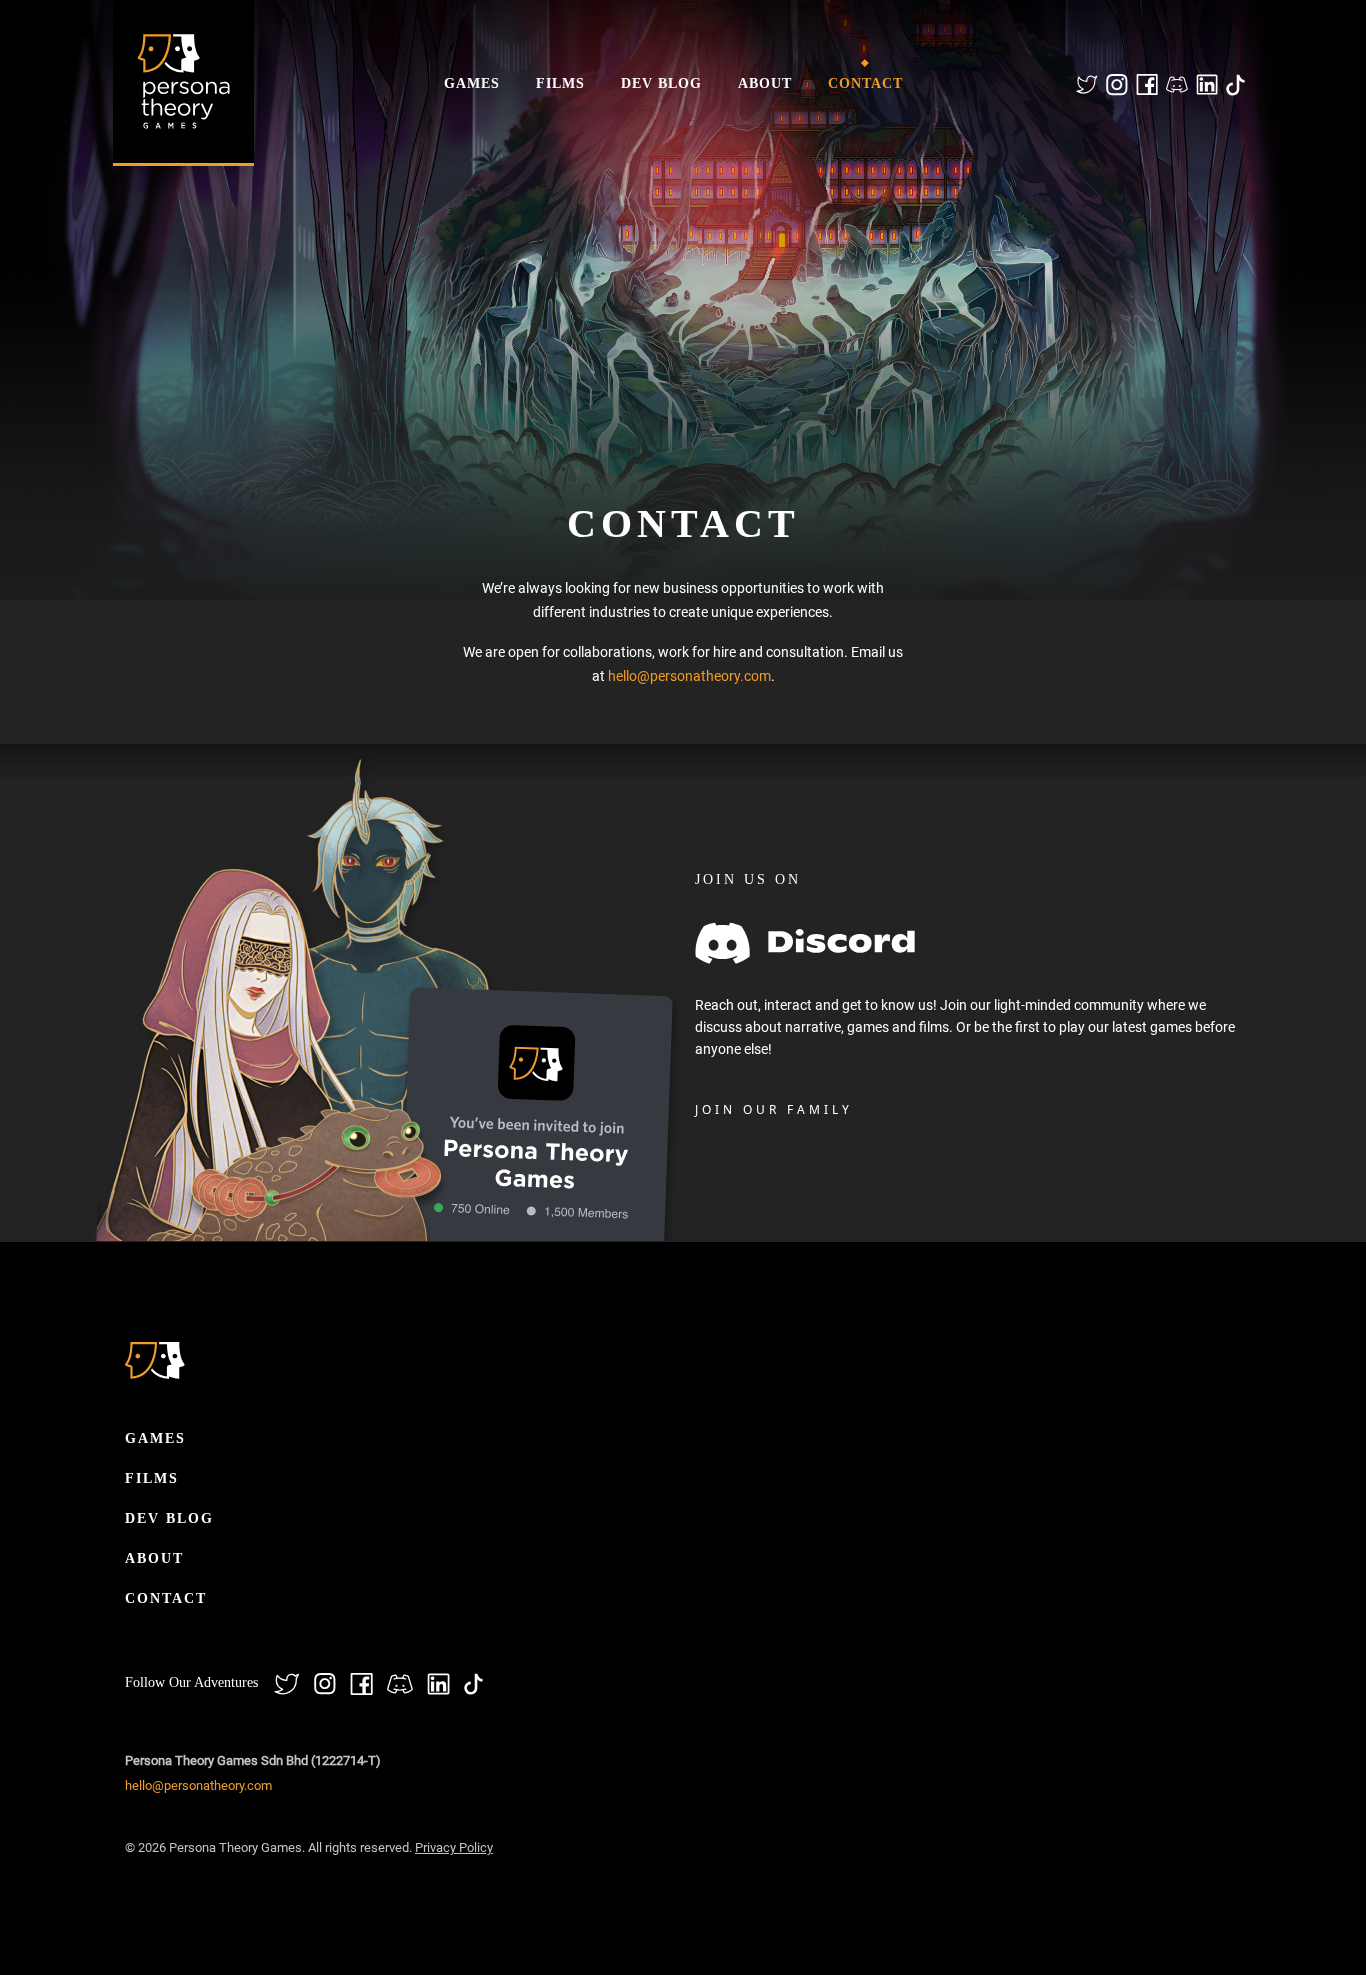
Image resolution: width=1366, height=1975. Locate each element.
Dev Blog (661, 83)
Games (472, 83)
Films (560, 83)
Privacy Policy (454, 1847)
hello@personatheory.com (689, 676)
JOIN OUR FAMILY (774, 1109)
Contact (865, 83)
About (765, 83)
